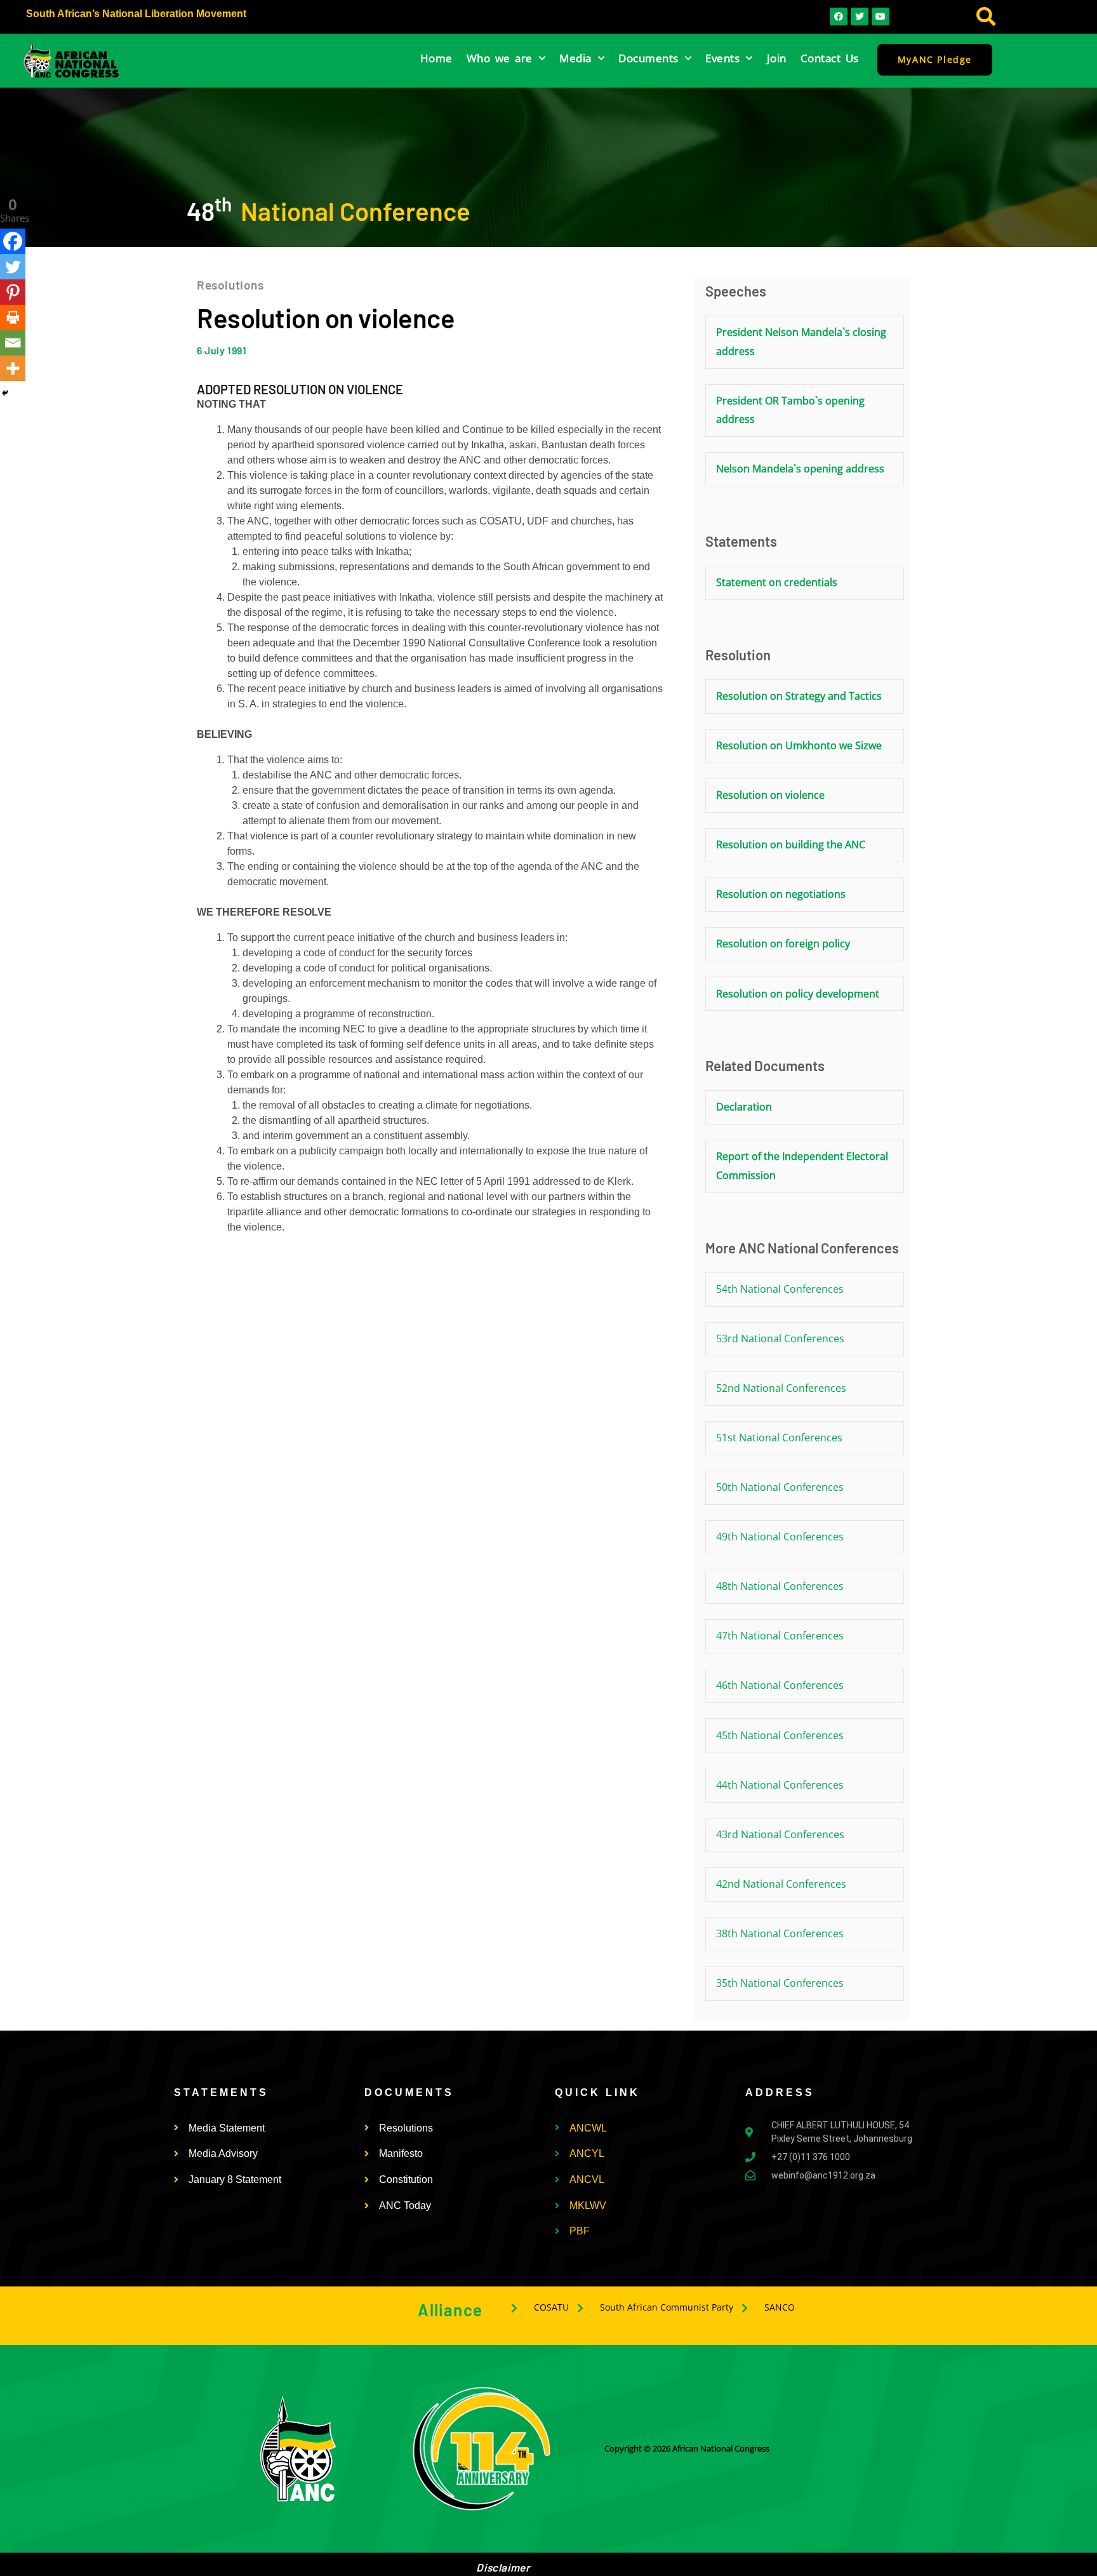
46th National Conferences (780, 1685)
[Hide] (5, 393)
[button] (986, 17)
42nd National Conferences (781, 1884)
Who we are (500, 58)
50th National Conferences (780, 1487)
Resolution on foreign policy (783, 944)
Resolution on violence (770, 795)
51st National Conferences (779, 1438)
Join (777, 58)
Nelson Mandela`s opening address (800, 469)
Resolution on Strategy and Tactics (799, 696)
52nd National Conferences (781, 1388)
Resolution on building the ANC (791, 844)
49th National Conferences (780, 1537)
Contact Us (830, 58)
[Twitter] (13, 267)
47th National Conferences (780, 1636)
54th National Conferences (780, 1289)
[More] (13, 368)
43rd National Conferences (780, 1834)
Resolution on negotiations (781, 894)
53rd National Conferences (780, 1338)
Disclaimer (503, 2567)
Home (436, 58)
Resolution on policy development (798, 994)
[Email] (13, 343)
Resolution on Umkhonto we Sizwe (799, 745)
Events (722, 58)
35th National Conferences (780, 1983)
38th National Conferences (780, 1933)
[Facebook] (13, 241)
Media (575, 58)
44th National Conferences (780, 1785)
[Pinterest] (13, 292)
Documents (648, 58)
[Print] (13, 317)
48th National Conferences (780, 1586)
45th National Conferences (780, 1735)
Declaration (744, 1107)
